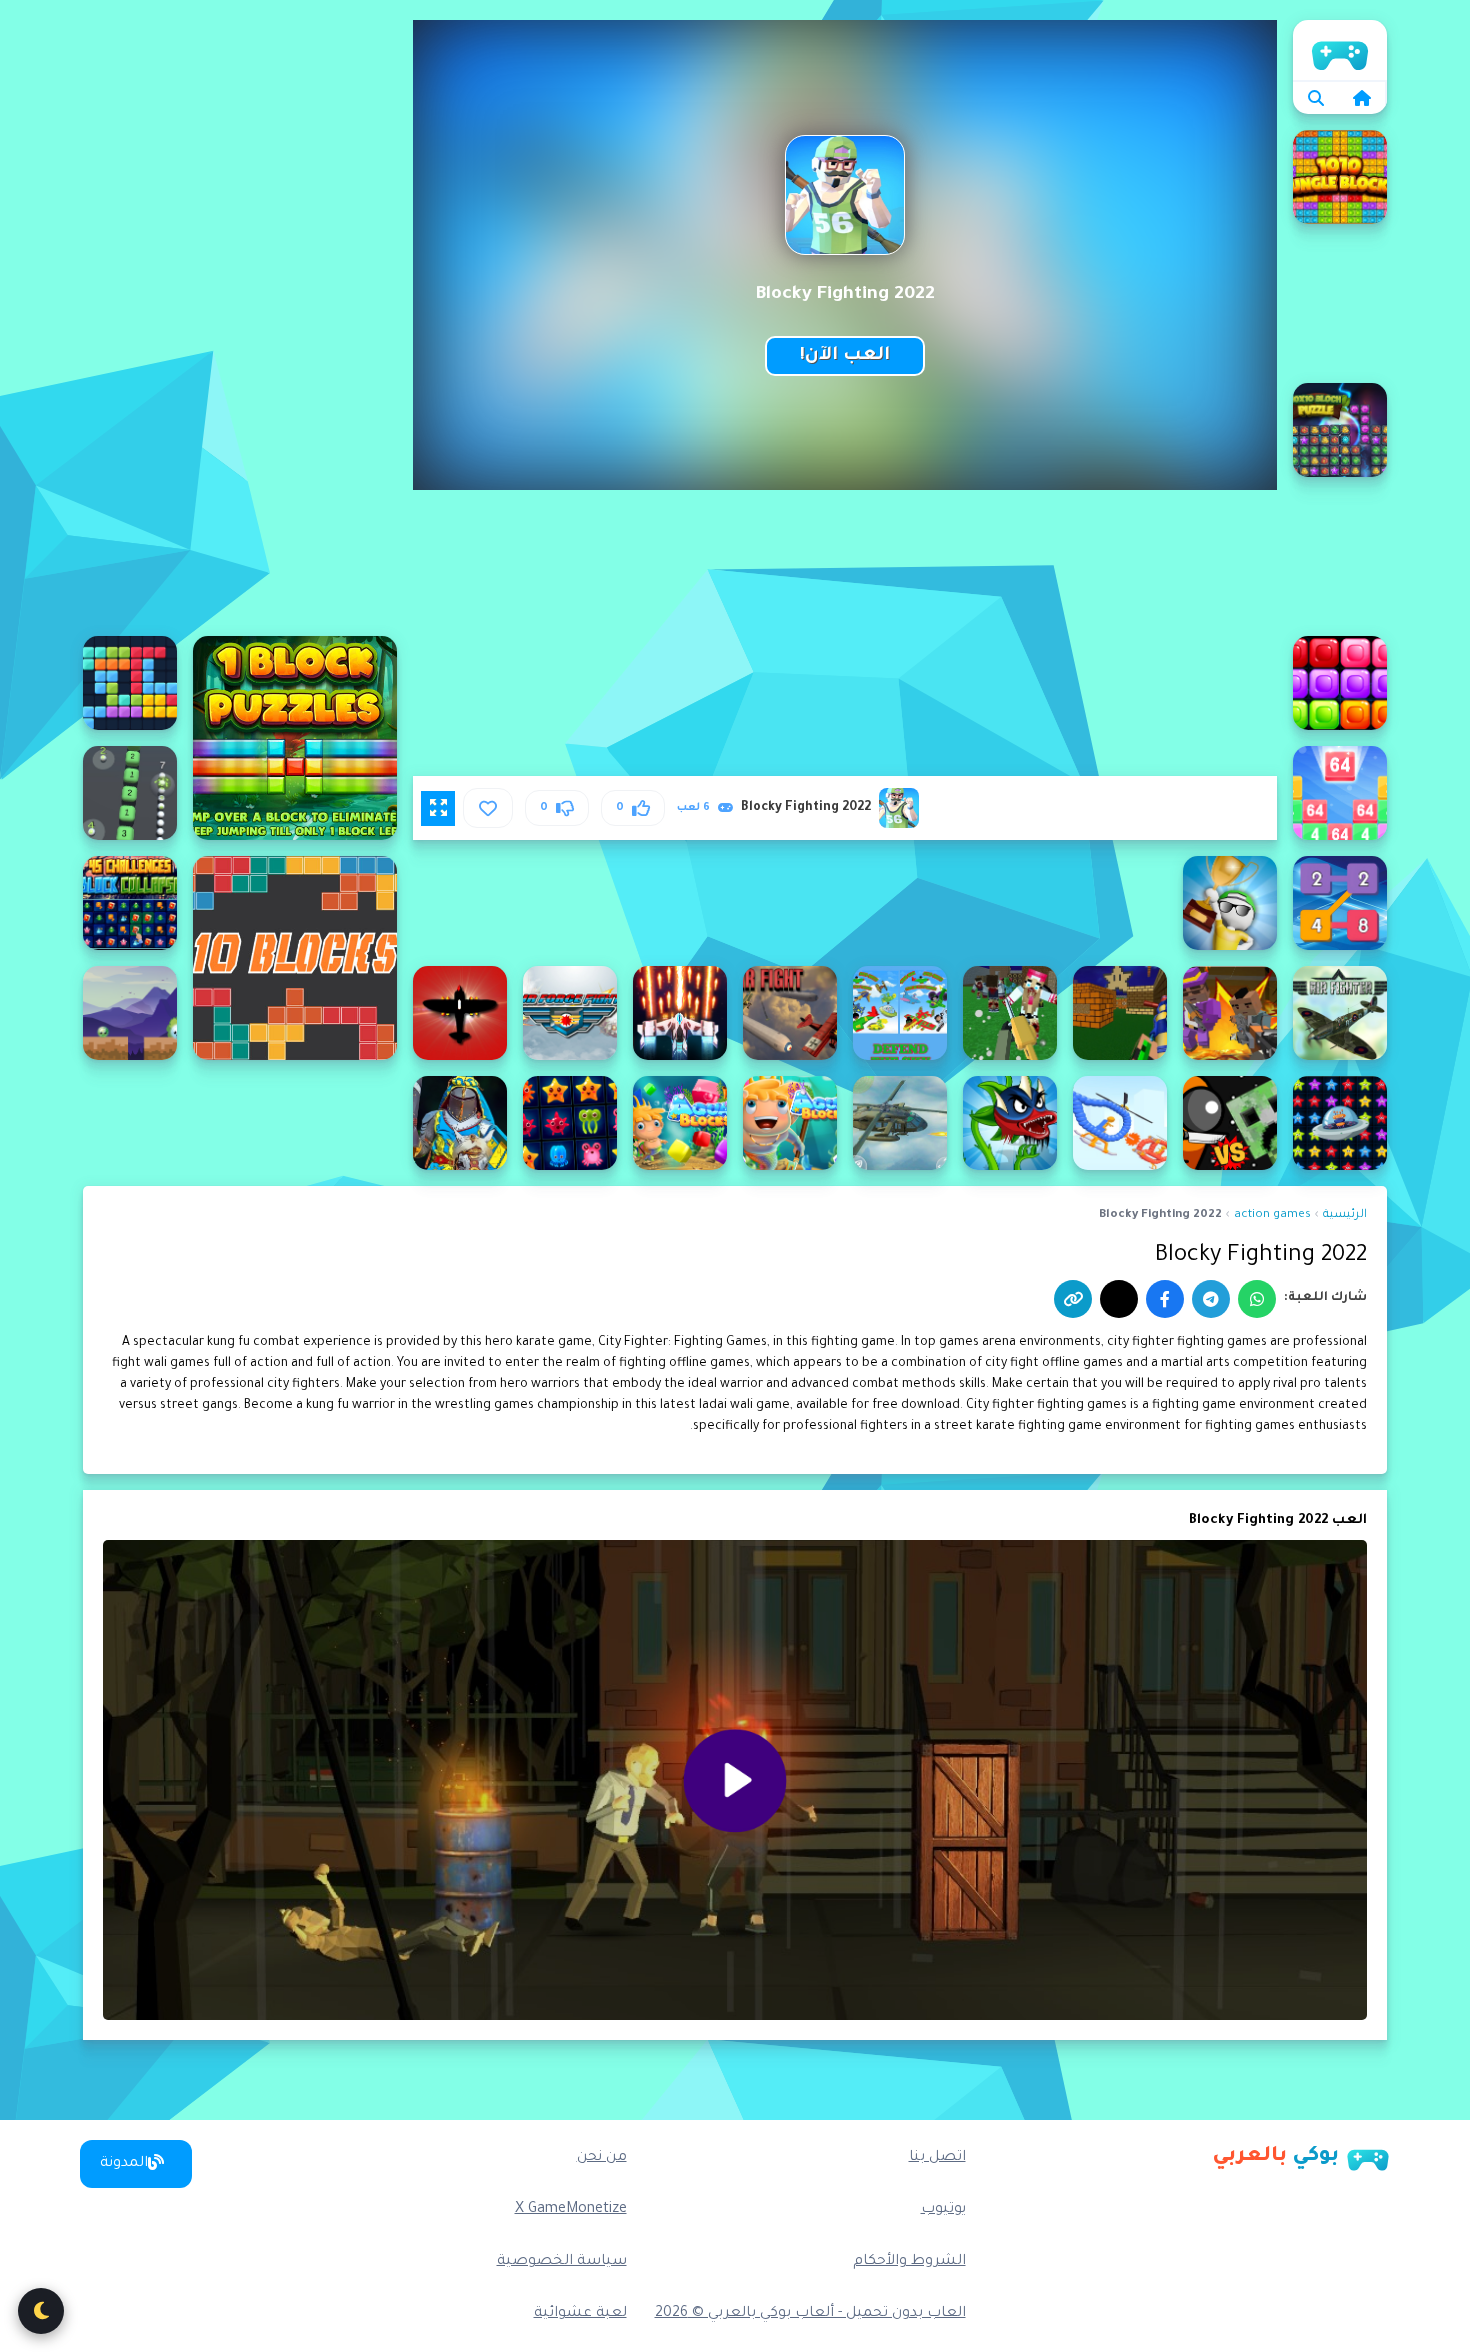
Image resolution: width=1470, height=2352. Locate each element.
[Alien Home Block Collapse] (1340, 1123)
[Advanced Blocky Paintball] (1120, 1013)
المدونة (124, 2164)
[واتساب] (1257, 1299)
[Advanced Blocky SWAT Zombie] (1010, 1013)
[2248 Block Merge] (1340, 903)
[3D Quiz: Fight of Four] (1230, 903)
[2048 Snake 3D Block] (130, 793)
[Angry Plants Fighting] (1010, 1123)
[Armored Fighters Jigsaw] (460, 1123)
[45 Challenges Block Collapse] (130, 903)
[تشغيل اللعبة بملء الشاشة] (438, 808)
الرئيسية (1340, 50)
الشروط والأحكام (909, 2262)
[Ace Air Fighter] (1340, 1013)
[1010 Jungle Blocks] (1340, 177)
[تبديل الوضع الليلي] (41, 2311)
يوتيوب (943, 2210)
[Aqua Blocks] (790, 1123)
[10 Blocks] (295, 958)
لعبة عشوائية (580, 2314)
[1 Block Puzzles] (295, 738)
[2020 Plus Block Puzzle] (130, 683)
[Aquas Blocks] (680, 1123)
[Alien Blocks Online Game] (130, 1013)
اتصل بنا (937, 2158)
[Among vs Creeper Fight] (1230, 1123)
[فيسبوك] (1165, 1299)
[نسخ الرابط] (1073, 1299)
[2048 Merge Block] (1340, 793)
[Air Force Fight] (570, 1013)
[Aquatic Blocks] (570, 1123)
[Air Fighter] (680, 1013)
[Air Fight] (790, 1013)
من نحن (602, 2158)
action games (1272, 1215)
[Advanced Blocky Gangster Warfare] (1230, 1013)
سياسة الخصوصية (562, 2262)
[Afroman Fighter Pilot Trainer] (900, 1013)
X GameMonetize (571, 2210)
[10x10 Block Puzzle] (1340, 430)
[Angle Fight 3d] (1120, 1123)
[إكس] (1119, 1299)
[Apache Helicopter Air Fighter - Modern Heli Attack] (900, 1123)
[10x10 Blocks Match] (1340, 683)
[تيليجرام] (1211, 1299)
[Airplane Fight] (460, 1013)
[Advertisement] (240, 320)
